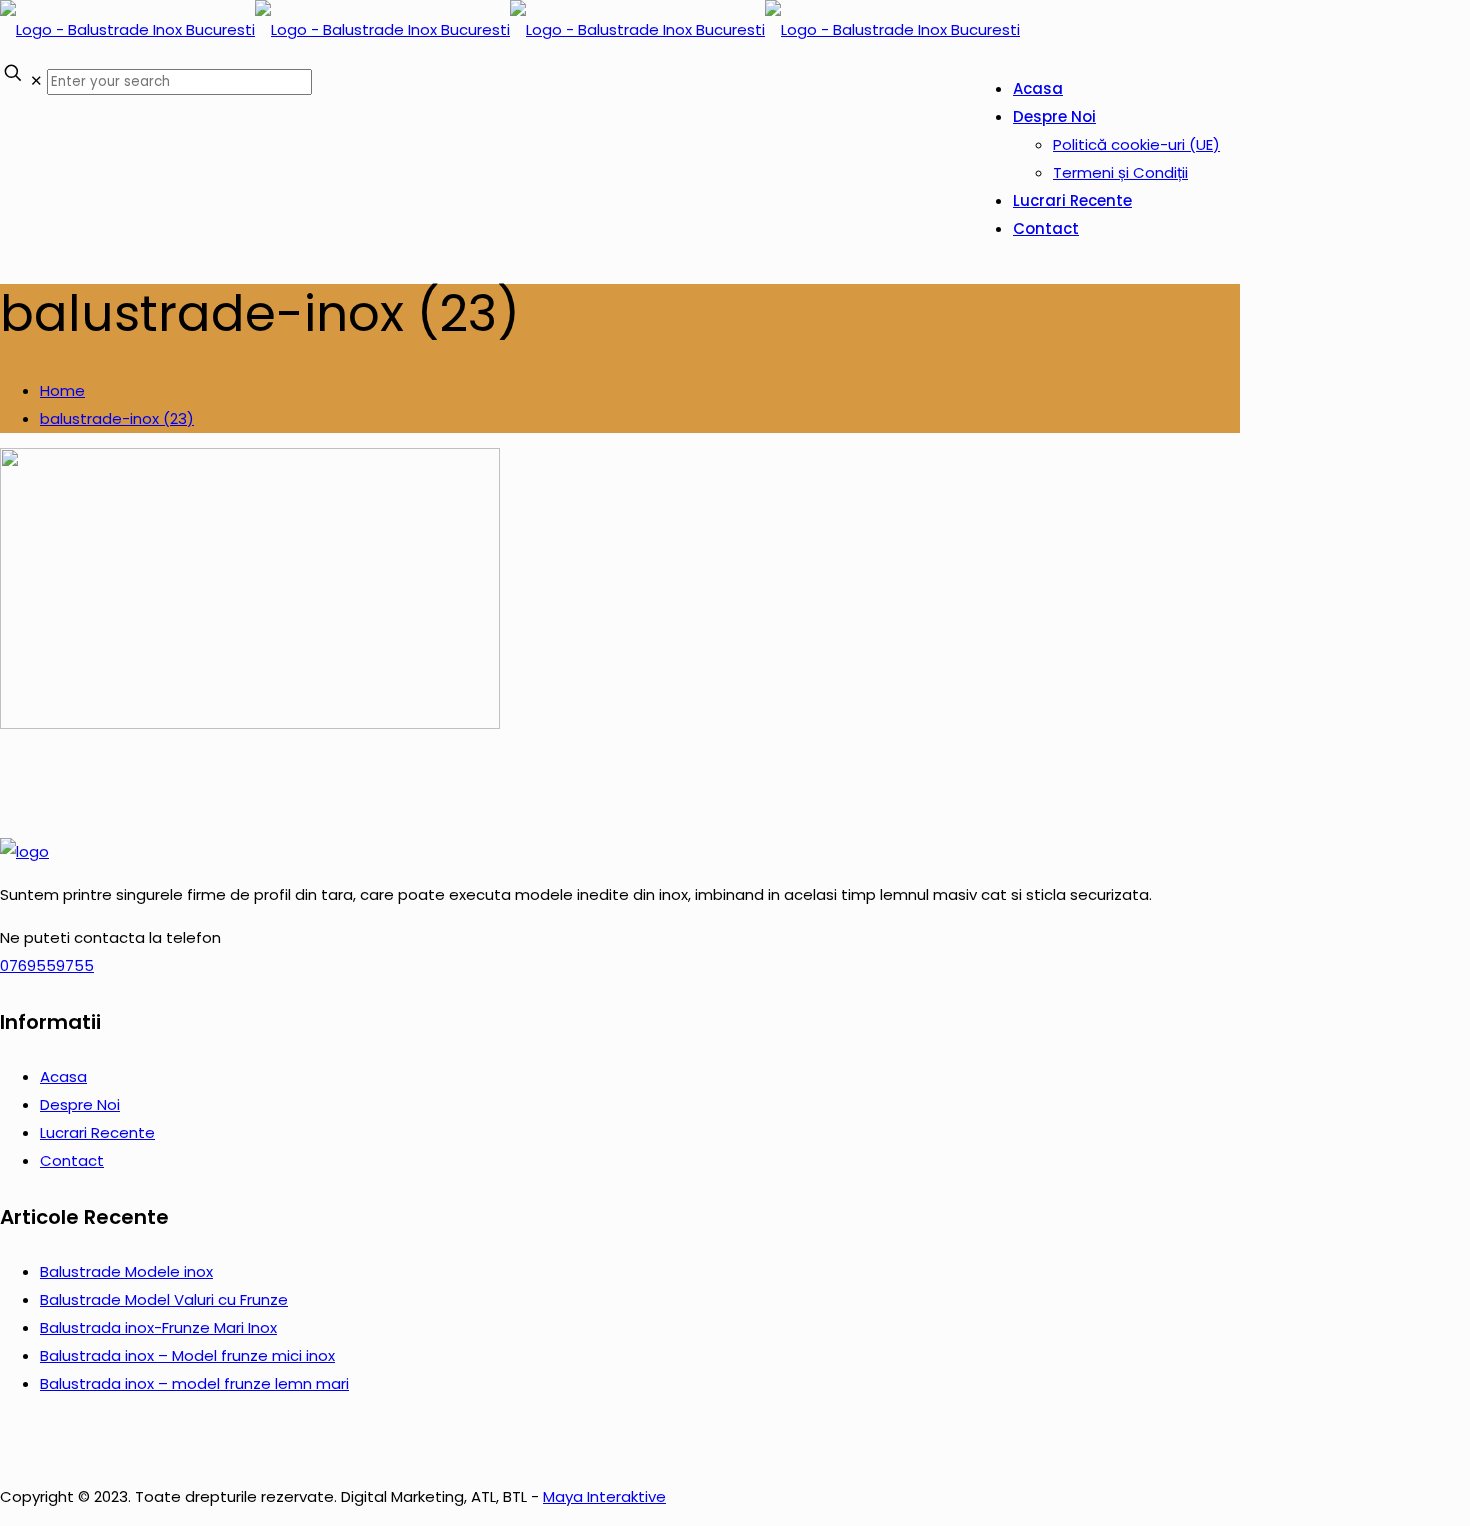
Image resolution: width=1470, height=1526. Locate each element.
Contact (72, 1160)
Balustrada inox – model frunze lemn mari (194, 1383)
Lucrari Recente (97, 1132)
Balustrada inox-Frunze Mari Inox (158, 1327)
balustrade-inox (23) (117, 418)
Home (62, 390)
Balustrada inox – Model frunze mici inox (187, 1355)
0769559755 (47, 965)
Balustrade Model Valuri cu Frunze (164, 1299)
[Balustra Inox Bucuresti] (24, 851)
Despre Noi (80, 1104)
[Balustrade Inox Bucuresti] (510, 29)
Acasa (63, 1076)
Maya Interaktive (604, 1496)
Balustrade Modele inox (126, 1271)
